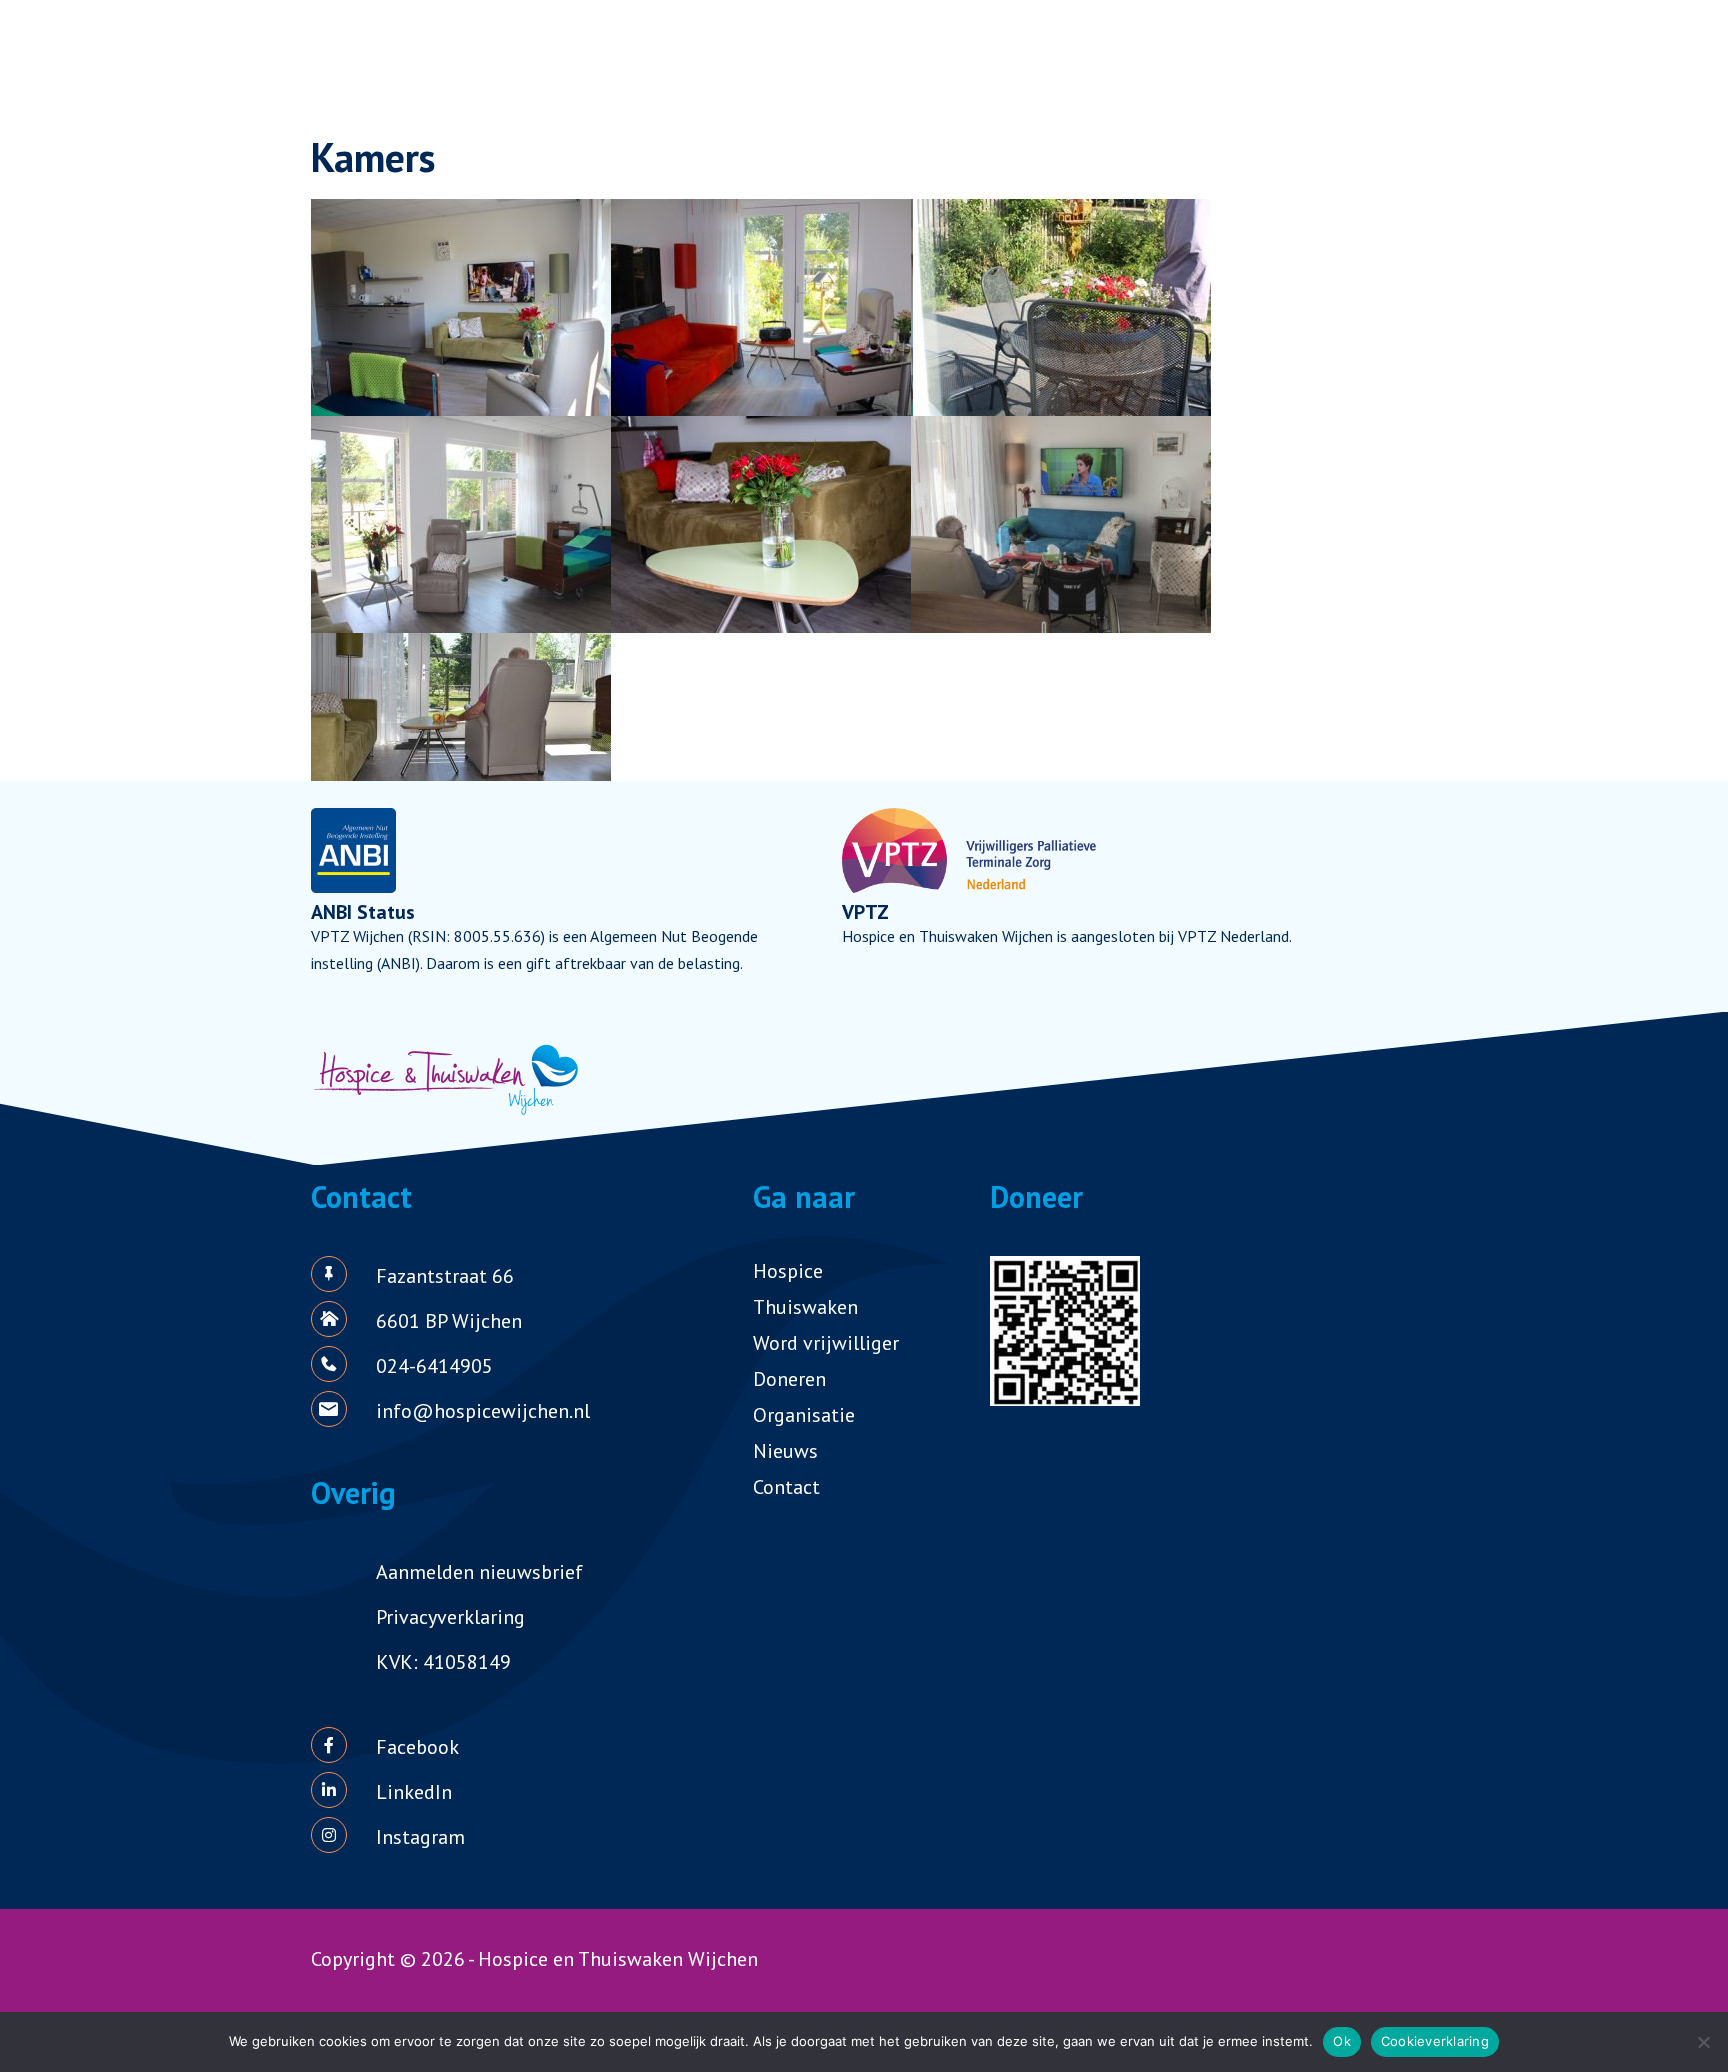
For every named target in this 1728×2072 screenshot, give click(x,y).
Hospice (788, 1271)
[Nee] (1703, 2042)
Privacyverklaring (450, 1617)
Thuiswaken (805, 1307)
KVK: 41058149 (443, 1662)
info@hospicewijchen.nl (483, 1411)
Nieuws (785, 1451)
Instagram (420, 1837)
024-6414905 (434, 1366)
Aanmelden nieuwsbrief (479, 1572)
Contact (786, 1487)
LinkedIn (414, 1792)
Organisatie (804, 1415)
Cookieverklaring (1435, 2041)
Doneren (789, 1379)
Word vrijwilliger (826, 1343)
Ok (1342, 2041)
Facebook (417, 1747)
